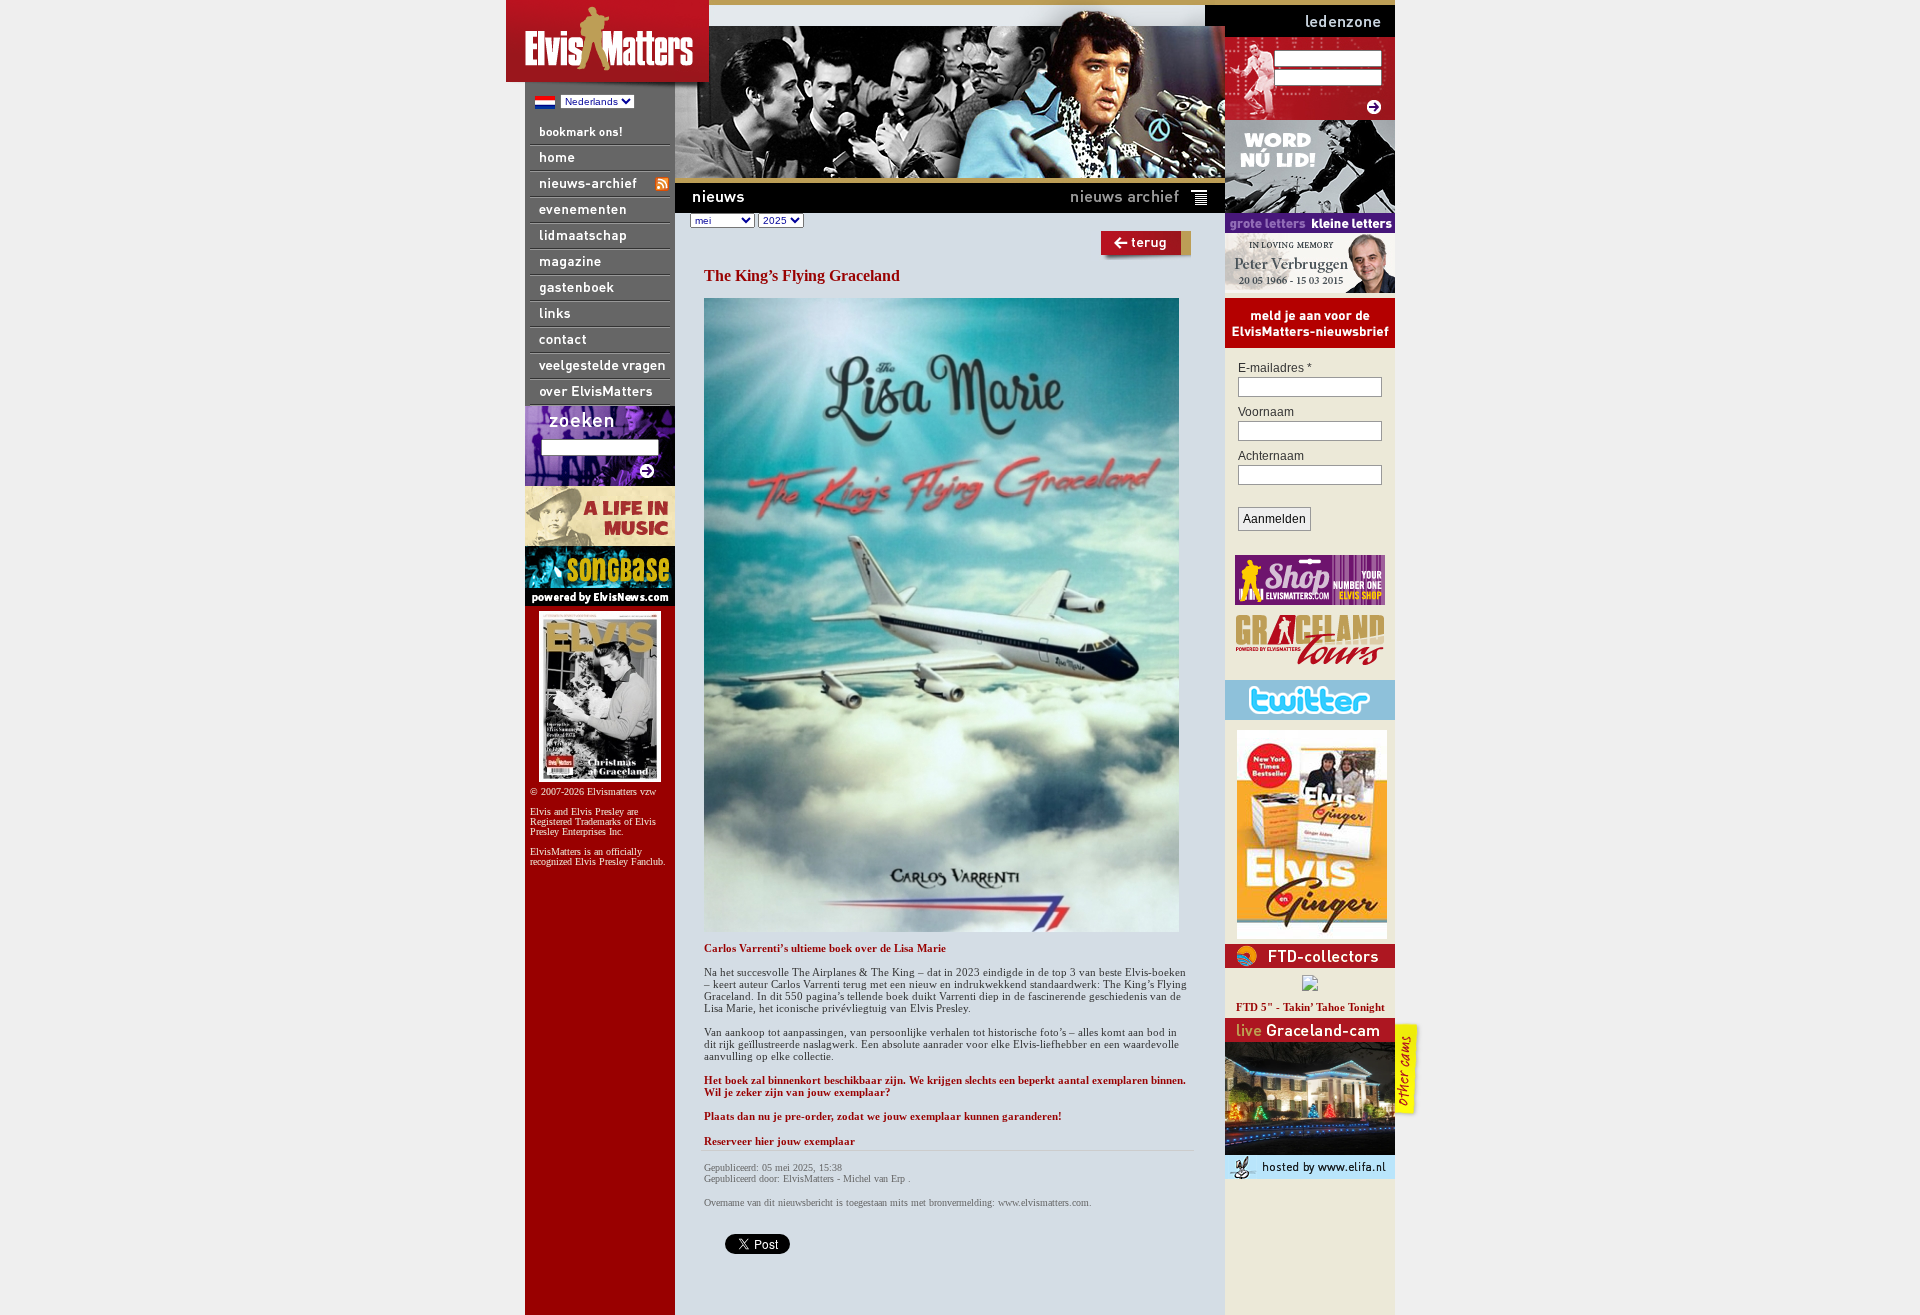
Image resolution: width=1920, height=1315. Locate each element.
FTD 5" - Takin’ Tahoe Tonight (1310, 1007)
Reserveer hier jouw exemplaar (779, 1141)
